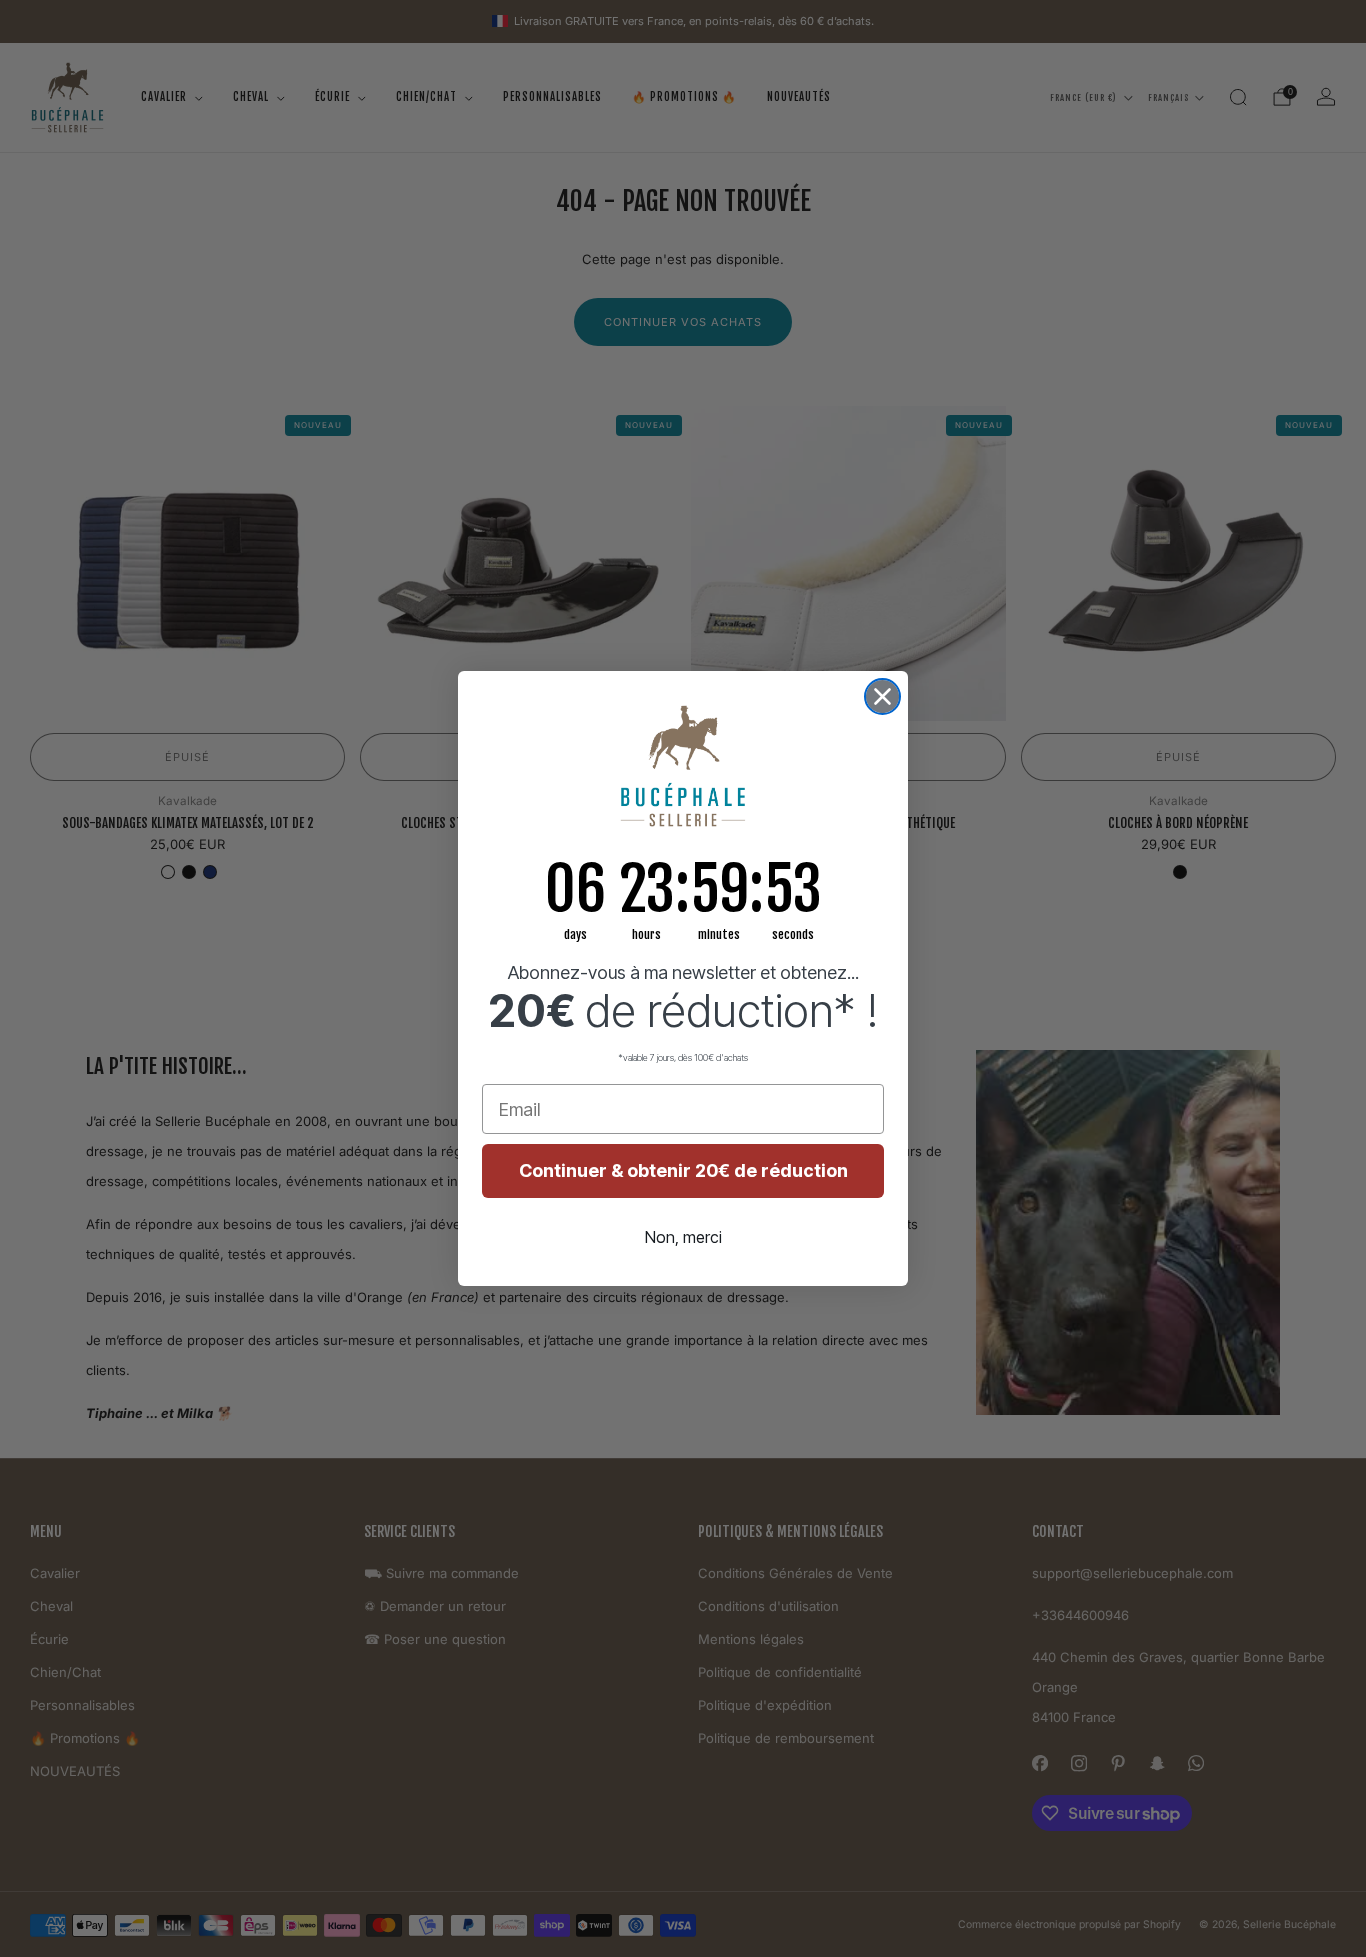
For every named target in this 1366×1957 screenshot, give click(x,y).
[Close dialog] (882, 696)
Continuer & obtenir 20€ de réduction (683, 1170)
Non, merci (683, 1237)
